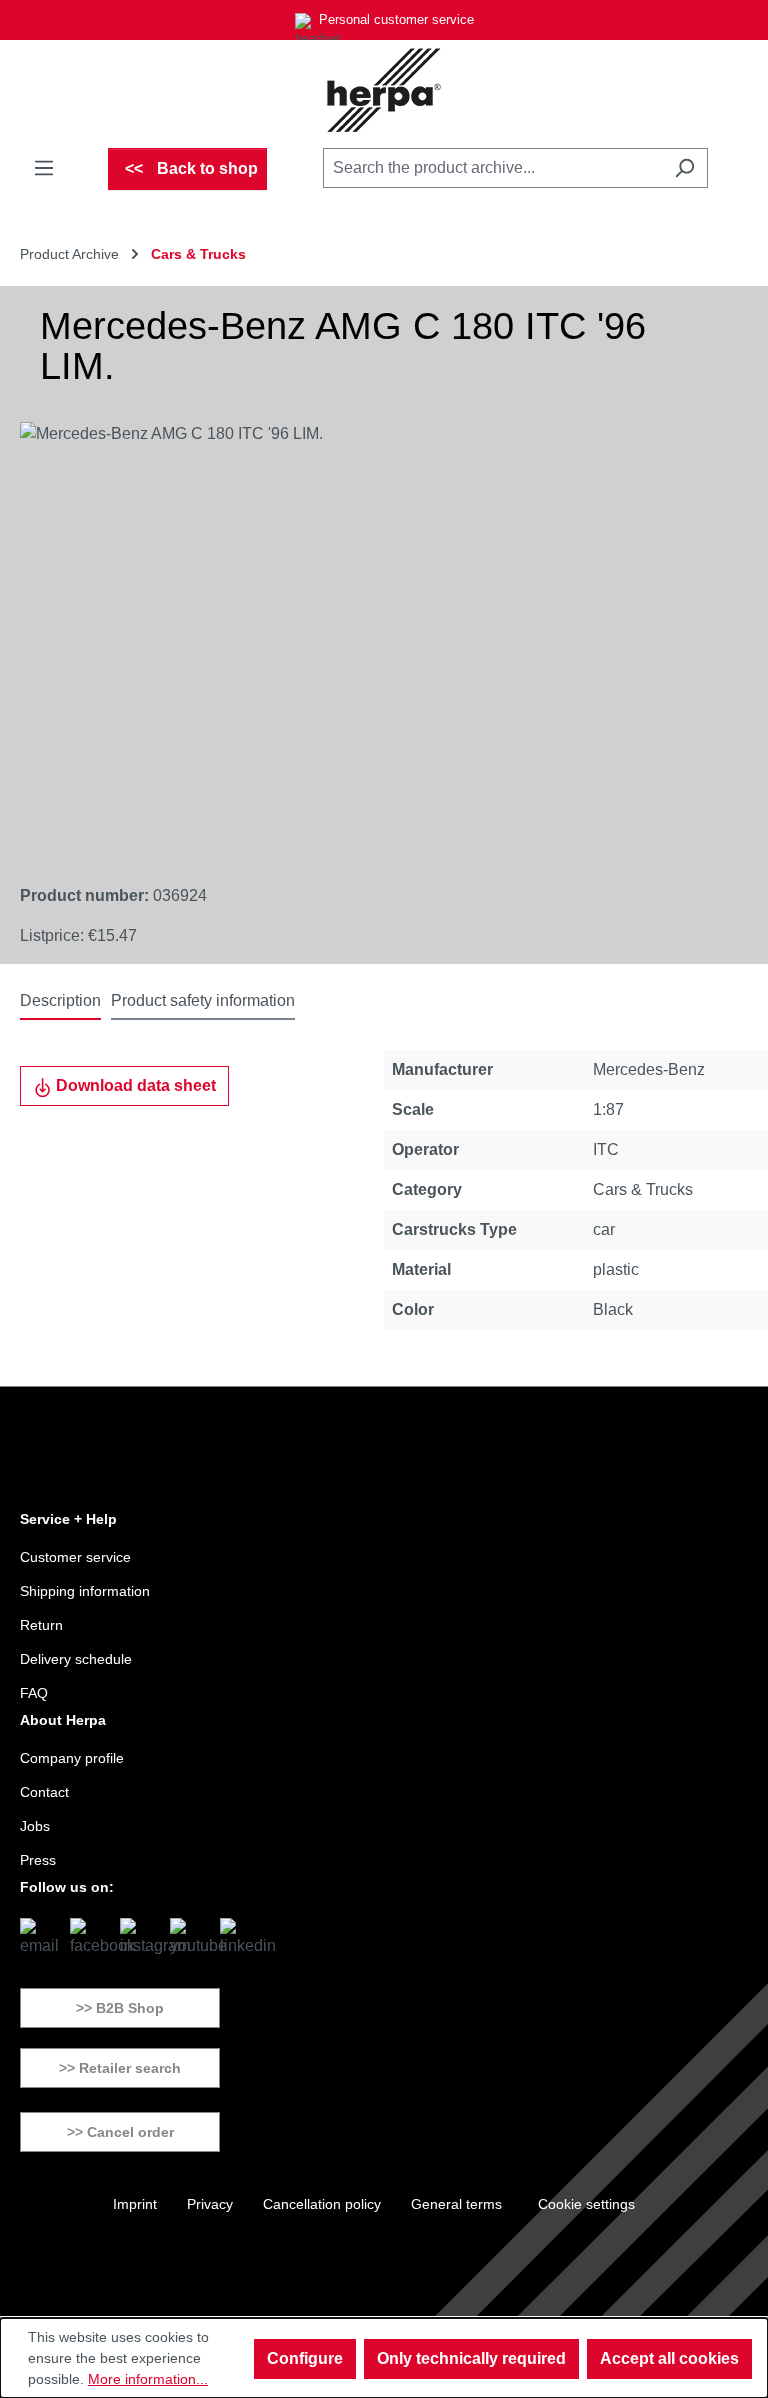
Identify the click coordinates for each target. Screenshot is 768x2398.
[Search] (684, 168)
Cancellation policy (322, 2204)
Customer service (75, 1557)
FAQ (34, 1693)
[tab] (60, 1002)
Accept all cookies (669, 2358)
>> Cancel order (120, 2132)
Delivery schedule (76, 1659)
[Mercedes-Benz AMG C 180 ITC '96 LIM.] (363, 637)
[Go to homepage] (384, 90)
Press (38, 1860)
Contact (44, 1792)
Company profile (72, 1758)
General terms (456, 2204)
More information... (148, 2379)
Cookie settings (586, 2204)
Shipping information (85, 1591)
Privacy (210, 2204)
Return (41, 1625)
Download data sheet (134, 1085)
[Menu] (44, 168)
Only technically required (471, 2358)
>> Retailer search (120, 2068)
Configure (305, 2358)
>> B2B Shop (120, 2008)
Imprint (135, 2204)
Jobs (35, 1826)
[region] (364, 637)
